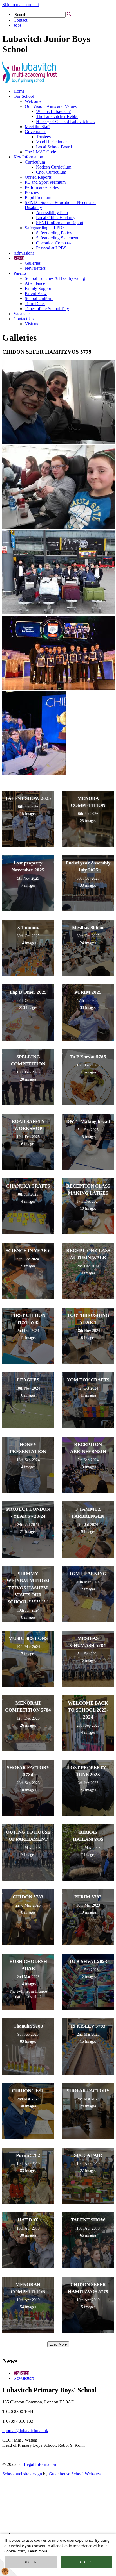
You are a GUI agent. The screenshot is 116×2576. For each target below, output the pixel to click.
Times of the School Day (47, 309)
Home (19, 91)
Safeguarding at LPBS (45, 228)
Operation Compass (54, 243)
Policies (32, 192)
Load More (58, 2344)
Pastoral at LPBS (51, 248)
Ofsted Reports (38, 177)
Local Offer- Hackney (56, 218)
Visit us (31, 324)
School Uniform (39, 299)
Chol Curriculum (51, 172)
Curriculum (35, 162)
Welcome (33, 101)
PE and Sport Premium (45, 182)
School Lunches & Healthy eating (55, 278)
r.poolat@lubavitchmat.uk (25, 2431)
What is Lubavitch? (53, 111)
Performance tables (42, 187)
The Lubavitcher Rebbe (57, 116)
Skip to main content (21, 5)
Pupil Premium (38, 197)
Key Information (28, 157)
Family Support (39, 288)
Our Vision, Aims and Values (51, 106)
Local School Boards (55, 147)
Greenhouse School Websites (75, 2474)
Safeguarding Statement (57, 238)
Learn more (38, 2551)
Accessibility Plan (52, 213)
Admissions (24, 253)
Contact (20, 20)
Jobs (17, 25)
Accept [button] (86, 2562)
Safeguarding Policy (54, 233)
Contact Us (24, 319)
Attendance (35, 283)
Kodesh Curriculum (54, 167)
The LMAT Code (40, 152)
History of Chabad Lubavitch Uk (65, 122)
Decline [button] (31, 2562)
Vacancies (22, 314)
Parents (20, 273)
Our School (24, 96)
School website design (22, 2474)
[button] (69, 14)
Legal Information (40, 2464)
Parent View (36, 293)
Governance (36, 132)
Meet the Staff (37, 127)
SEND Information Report (60, 223)
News (19, 258)
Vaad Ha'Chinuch (52, 142)
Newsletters (35, 268)
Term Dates (35, 304)
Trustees (43, 137)
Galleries (33, 263)
